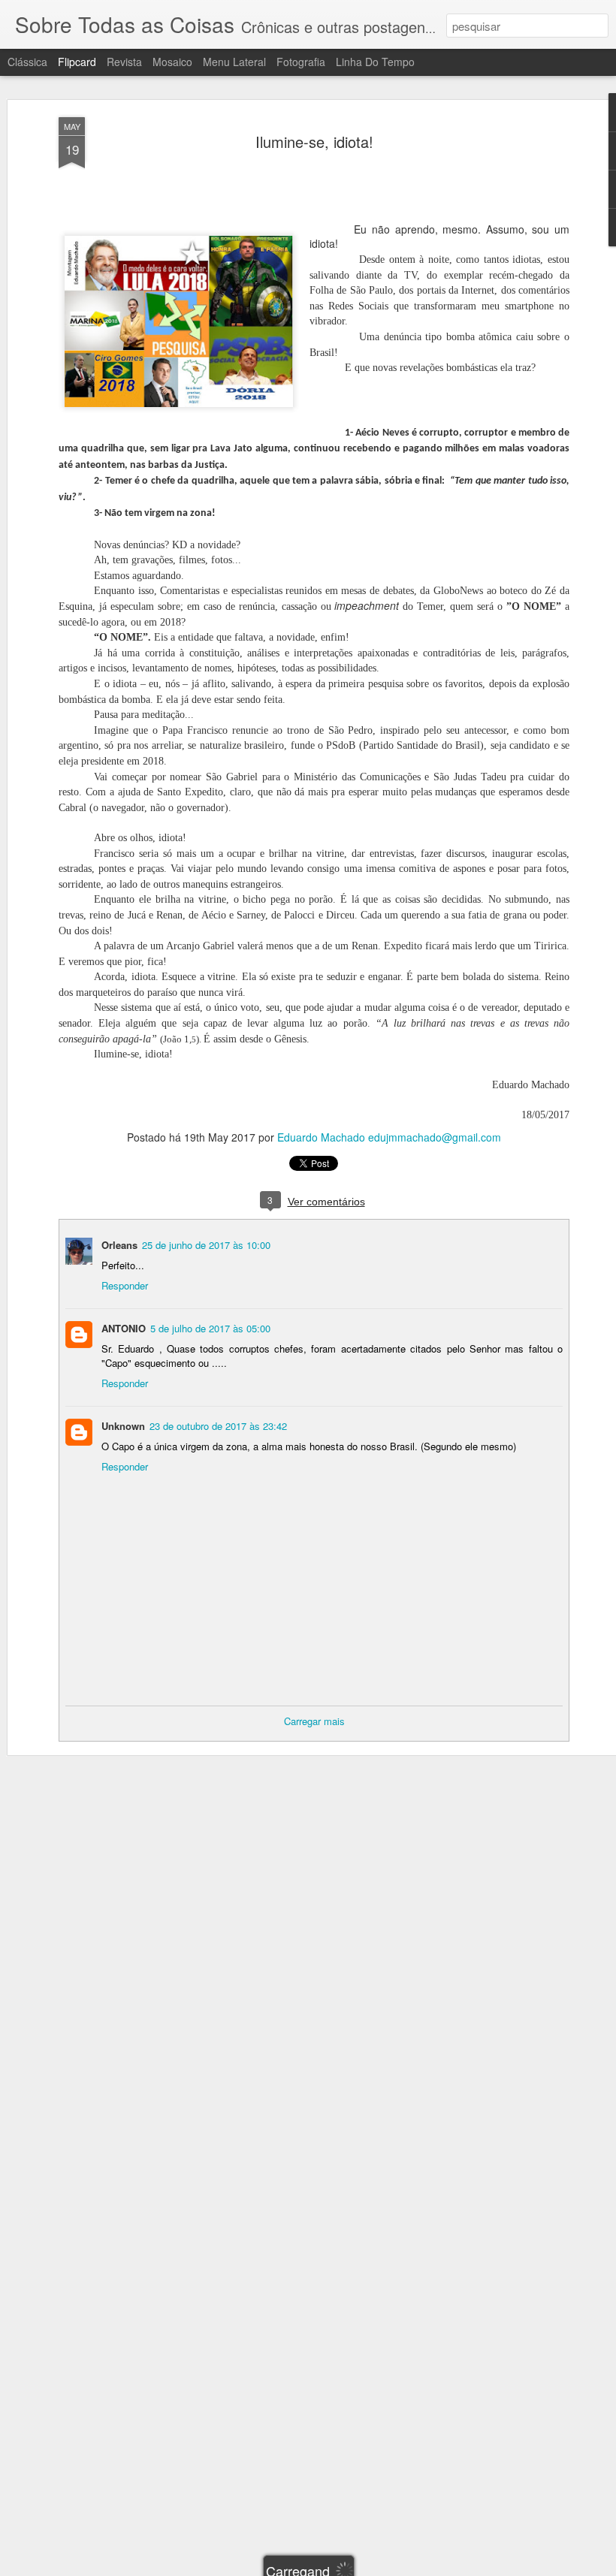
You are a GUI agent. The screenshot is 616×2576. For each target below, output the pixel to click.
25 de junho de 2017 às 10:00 (206, 1245)
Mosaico (172, 62)
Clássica (27, 62)
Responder (125, 1285)
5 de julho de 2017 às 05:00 (210, 1328)
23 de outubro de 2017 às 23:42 (218, 1426)
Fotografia (301, 62)
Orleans (119, 1245)
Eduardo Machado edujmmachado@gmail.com (389, 1137)
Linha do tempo (375, 62)
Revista (124, 62)
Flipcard (77, 62)
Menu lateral (234, 62)
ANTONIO (124, 1328)
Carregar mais (314, 1721)
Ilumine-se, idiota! (314, 142)
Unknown (123, 1426)
